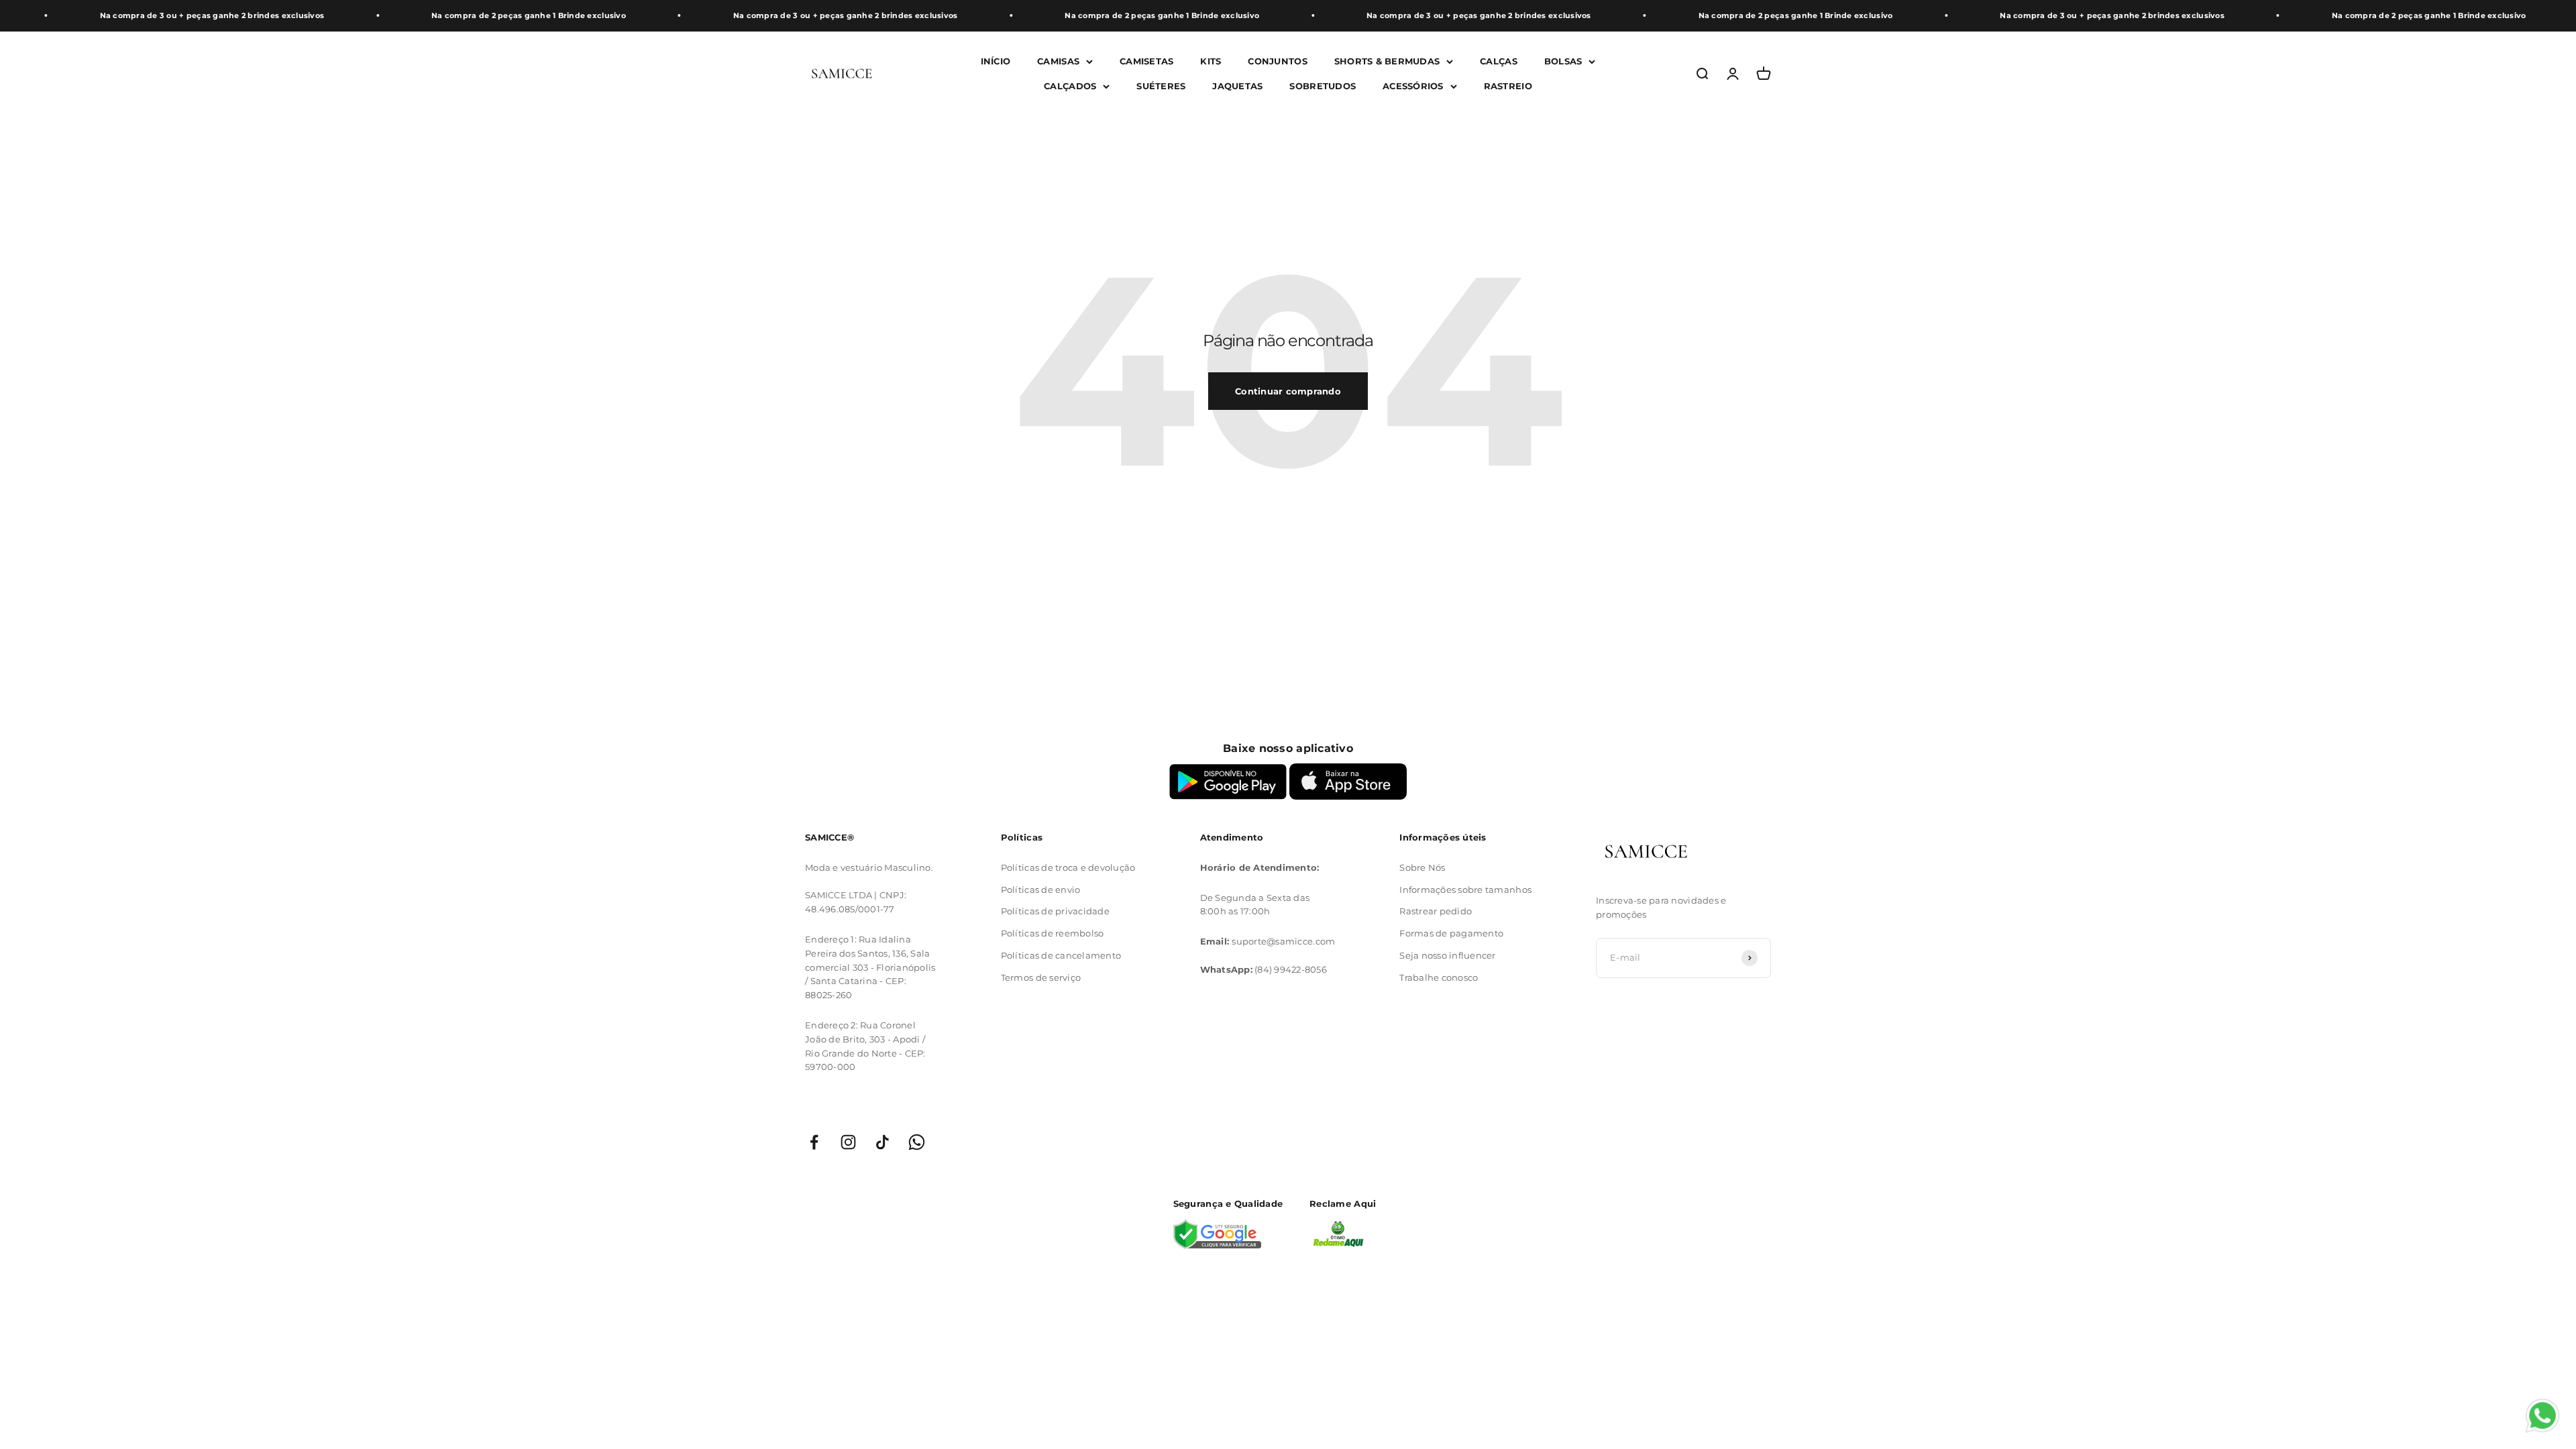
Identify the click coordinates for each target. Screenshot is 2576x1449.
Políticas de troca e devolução (1068, 867)
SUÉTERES (1161, 85)
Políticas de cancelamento (1061, 955)
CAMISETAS (1146, 61)
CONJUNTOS (1277, 61)
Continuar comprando (1288, 391)
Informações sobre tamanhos (1465, 890)
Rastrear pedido (1436, 911)
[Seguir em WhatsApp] (917, 1142)
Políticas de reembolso (1053, 933)
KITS (1211, 61)
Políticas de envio (1041, 890)
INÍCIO (996, 61)
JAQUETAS (1237, 85)
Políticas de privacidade (1055, 911)
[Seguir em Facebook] (814, 1142)
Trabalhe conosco (1439, 977)
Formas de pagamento (1451, 933)
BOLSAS (1563, 61)
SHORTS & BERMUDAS (1387, 61)
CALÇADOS (1070, 85)
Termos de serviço (1041, 977)
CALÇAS (1499, 61)
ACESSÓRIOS (1413, 85)
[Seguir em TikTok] (882, 1142)
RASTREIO (1508, 85)
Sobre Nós (1422, 867)
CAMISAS (1058, 61)
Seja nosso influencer (1447, 955)
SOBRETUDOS (1323, 85)
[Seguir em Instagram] (848, 1142)
